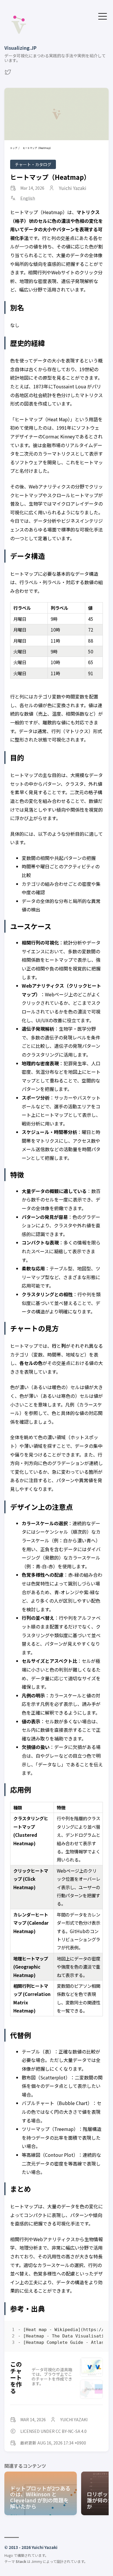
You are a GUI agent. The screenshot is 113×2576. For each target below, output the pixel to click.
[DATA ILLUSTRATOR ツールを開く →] (91, 2389)
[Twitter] (8, 74)
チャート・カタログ (33, 164)
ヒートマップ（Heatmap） (50, 177)
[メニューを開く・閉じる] (103, 16)
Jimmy (37, 2561)
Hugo (9, 2555)
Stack (21, 2561)
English (28, 198)
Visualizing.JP (20, 48)
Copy (93, 2331)
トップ (14, 148)
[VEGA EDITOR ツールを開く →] (91, 2367)
